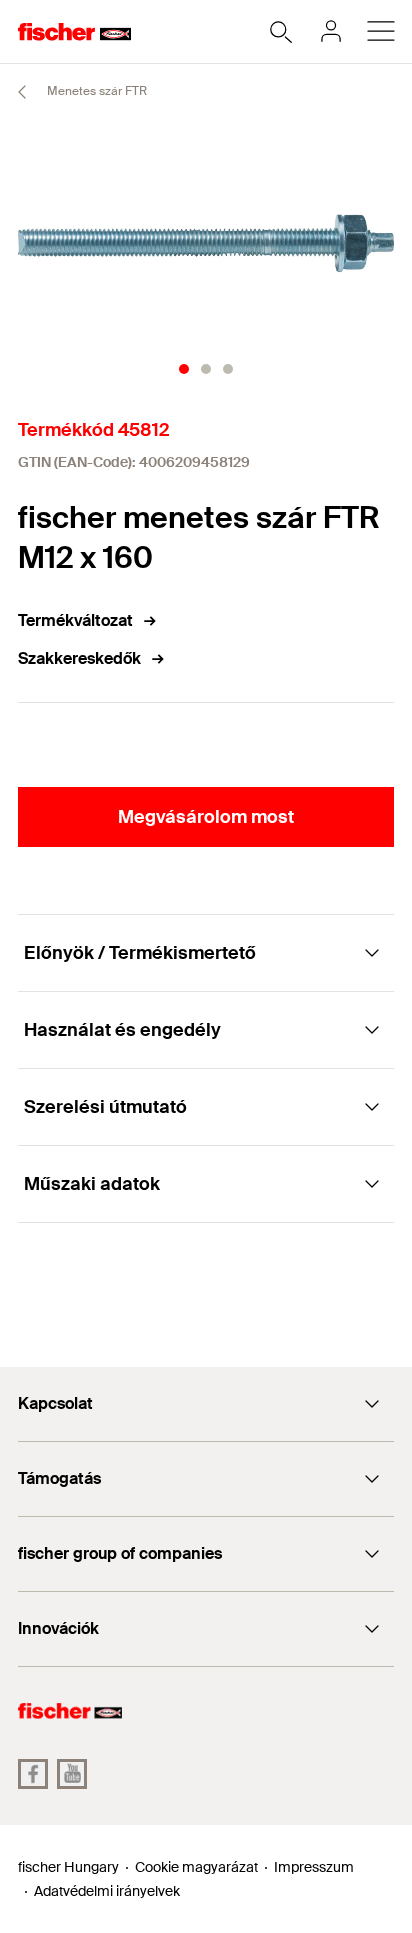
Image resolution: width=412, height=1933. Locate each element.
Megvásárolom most (206, 817)
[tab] (184, 369)
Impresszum (314, 1867)
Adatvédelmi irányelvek (107, 1891)
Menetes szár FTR (95, 91)
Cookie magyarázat (196, 1867)
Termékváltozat (75, 620)
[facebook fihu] (33, 1774)
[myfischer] (331, 31)
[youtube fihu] (72, 1774)
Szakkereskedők (79, 658)
